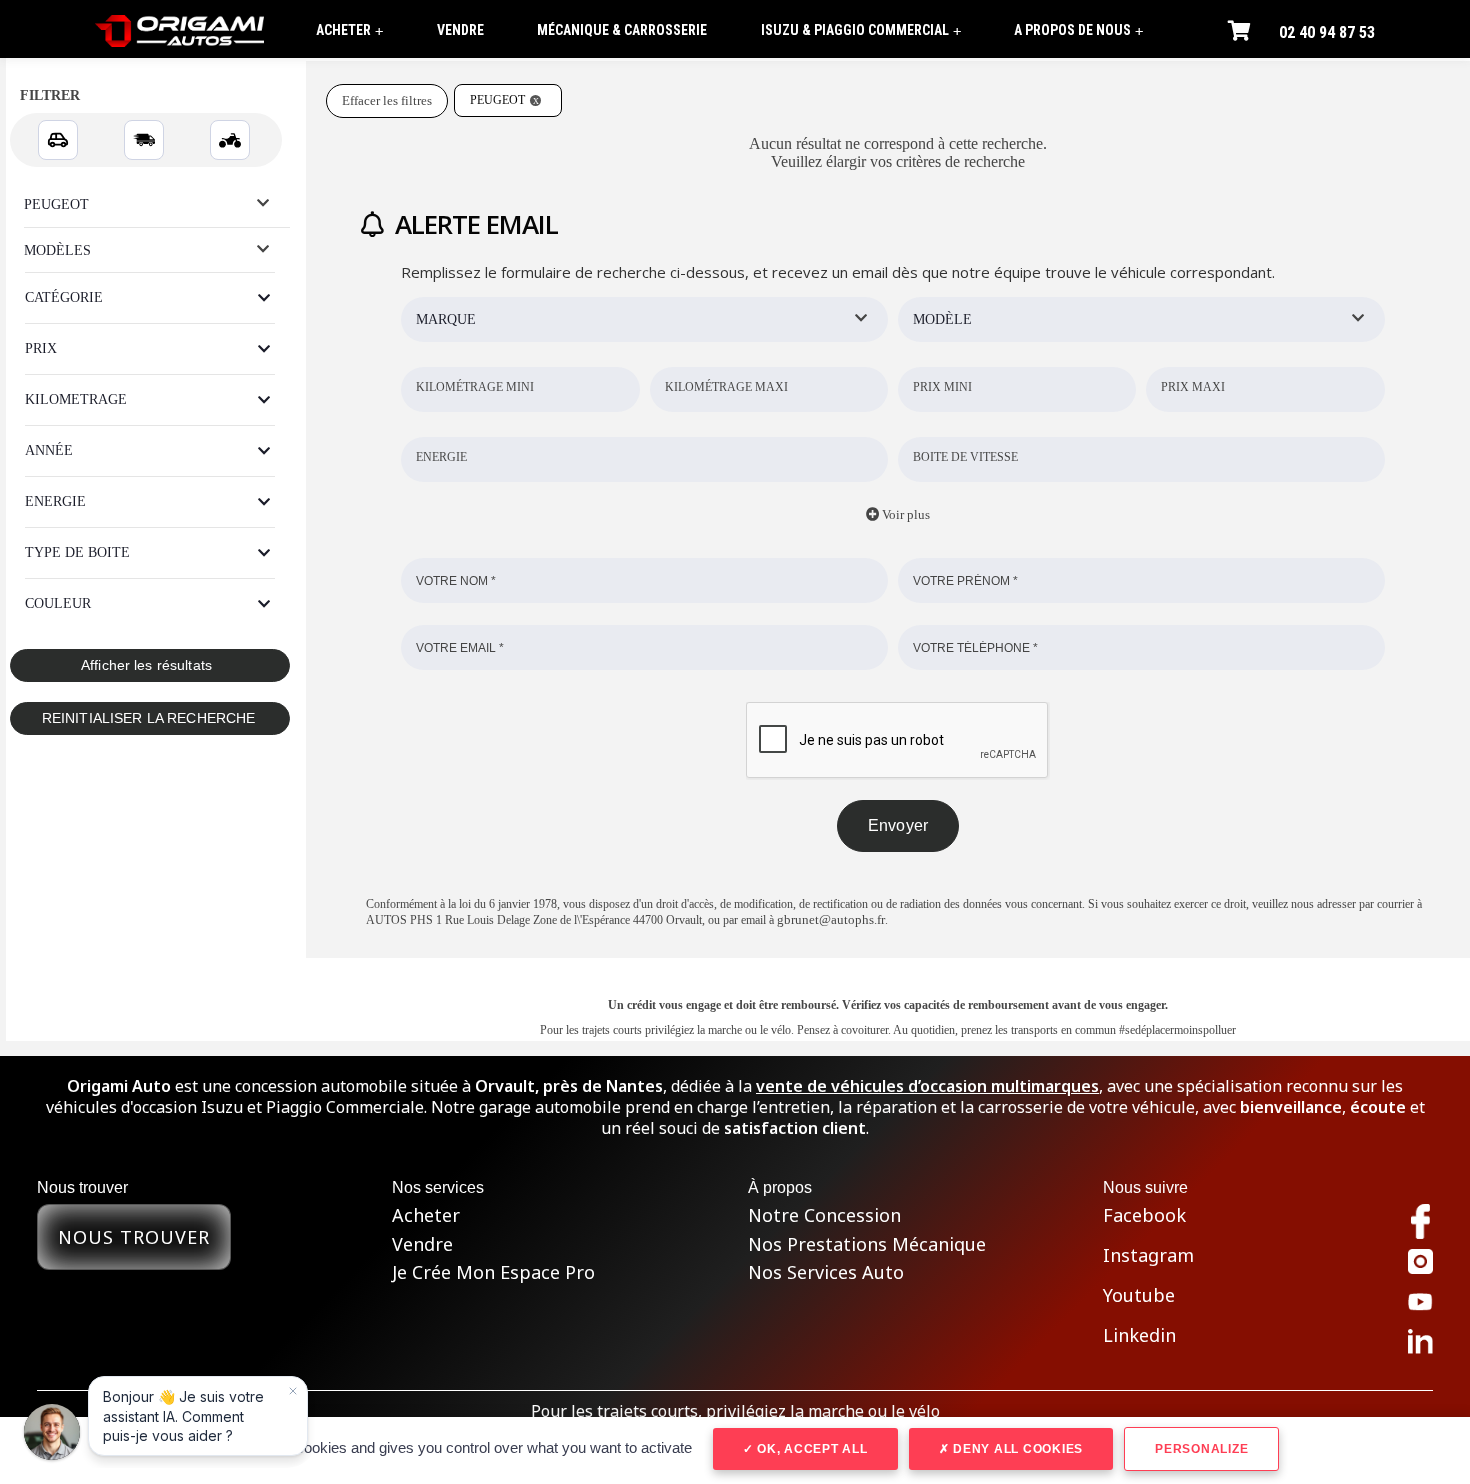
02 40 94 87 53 (1327, 32)
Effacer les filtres (387, 100)
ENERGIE (55, 501)
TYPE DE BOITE (77, 552)
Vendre (422, 1244)
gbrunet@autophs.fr (831, 919)
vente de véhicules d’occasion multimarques (927, 1086)
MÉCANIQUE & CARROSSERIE (622, 30)
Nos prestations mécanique (867, 1244)
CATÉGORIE (64, 297)
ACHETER (349, 30)
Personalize (1201, 1449)
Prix (41, 348)
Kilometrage (76, 399)
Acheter (426, 1215)
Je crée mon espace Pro (493, 1272)
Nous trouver (134, 1237)
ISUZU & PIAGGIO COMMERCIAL (861, 30)
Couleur (58, 603)
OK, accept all (810, 1449)
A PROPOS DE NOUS (1078, 30)
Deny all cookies (1016, 1449)
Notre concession (824, 1215)
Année (49, 450)
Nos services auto (826, 1272)
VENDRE (460, 30)
